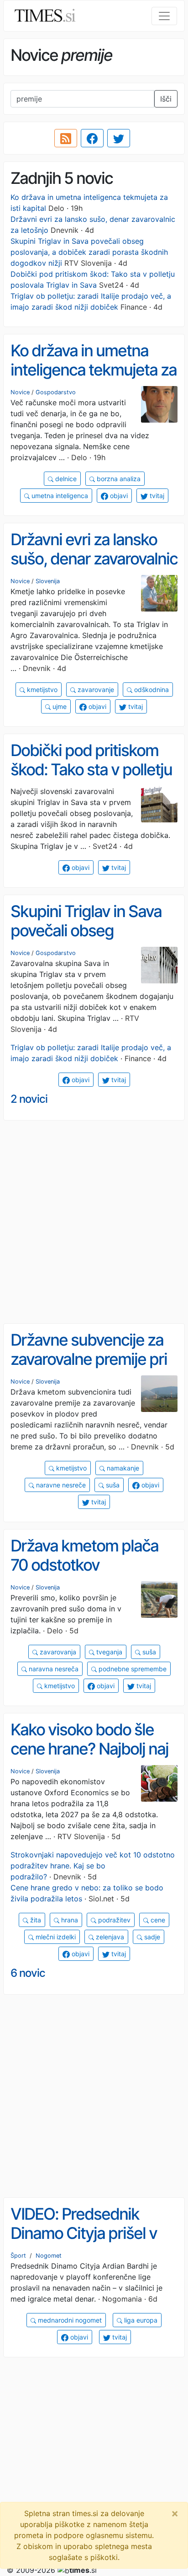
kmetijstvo (41, 690)
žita (35, 1920)
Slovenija (48, 581)
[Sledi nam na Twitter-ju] (119, 138)
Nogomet (49, 2256)
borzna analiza (118, 479)
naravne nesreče (60, 1485)
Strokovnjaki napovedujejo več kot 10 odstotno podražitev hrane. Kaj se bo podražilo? (93, 1866)
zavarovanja (57, 1652)
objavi (118, 496)
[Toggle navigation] (164, 16)
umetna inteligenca (59, 496)
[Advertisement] (94, 1222)
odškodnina (151, 690)
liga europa (140, 2320)
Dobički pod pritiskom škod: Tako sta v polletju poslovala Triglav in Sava (93, 770)
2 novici (29, 1099)
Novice (20, 392)
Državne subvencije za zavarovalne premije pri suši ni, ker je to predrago (89, 1369)
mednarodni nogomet (69, 2320)
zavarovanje (95, 690)
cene (157, 1920)
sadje (151, 1937)
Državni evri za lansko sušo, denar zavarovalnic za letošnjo (94, 559)
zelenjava (109, 1937)
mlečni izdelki (55, 1937)
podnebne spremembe (132, 1669)
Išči (166, 99)
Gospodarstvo (56, 392)
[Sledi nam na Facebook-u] (92, 138)
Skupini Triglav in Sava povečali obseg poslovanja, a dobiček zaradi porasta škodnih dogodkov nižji (89, 252)
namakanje (122, 1468)
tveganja (108, 1652)
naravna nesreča (53, 1669)
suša (112, 1485)
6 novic (28, 1973)
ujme (59, 706)
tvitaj (156, 496)
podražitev (113, 1920)
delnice (65, 479)
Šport (18, 2256)
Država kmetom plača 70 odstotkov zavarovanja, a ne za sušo (84, 1575)
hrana (69, 1920)
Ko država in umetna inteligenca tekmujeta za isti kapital (94, 370)
